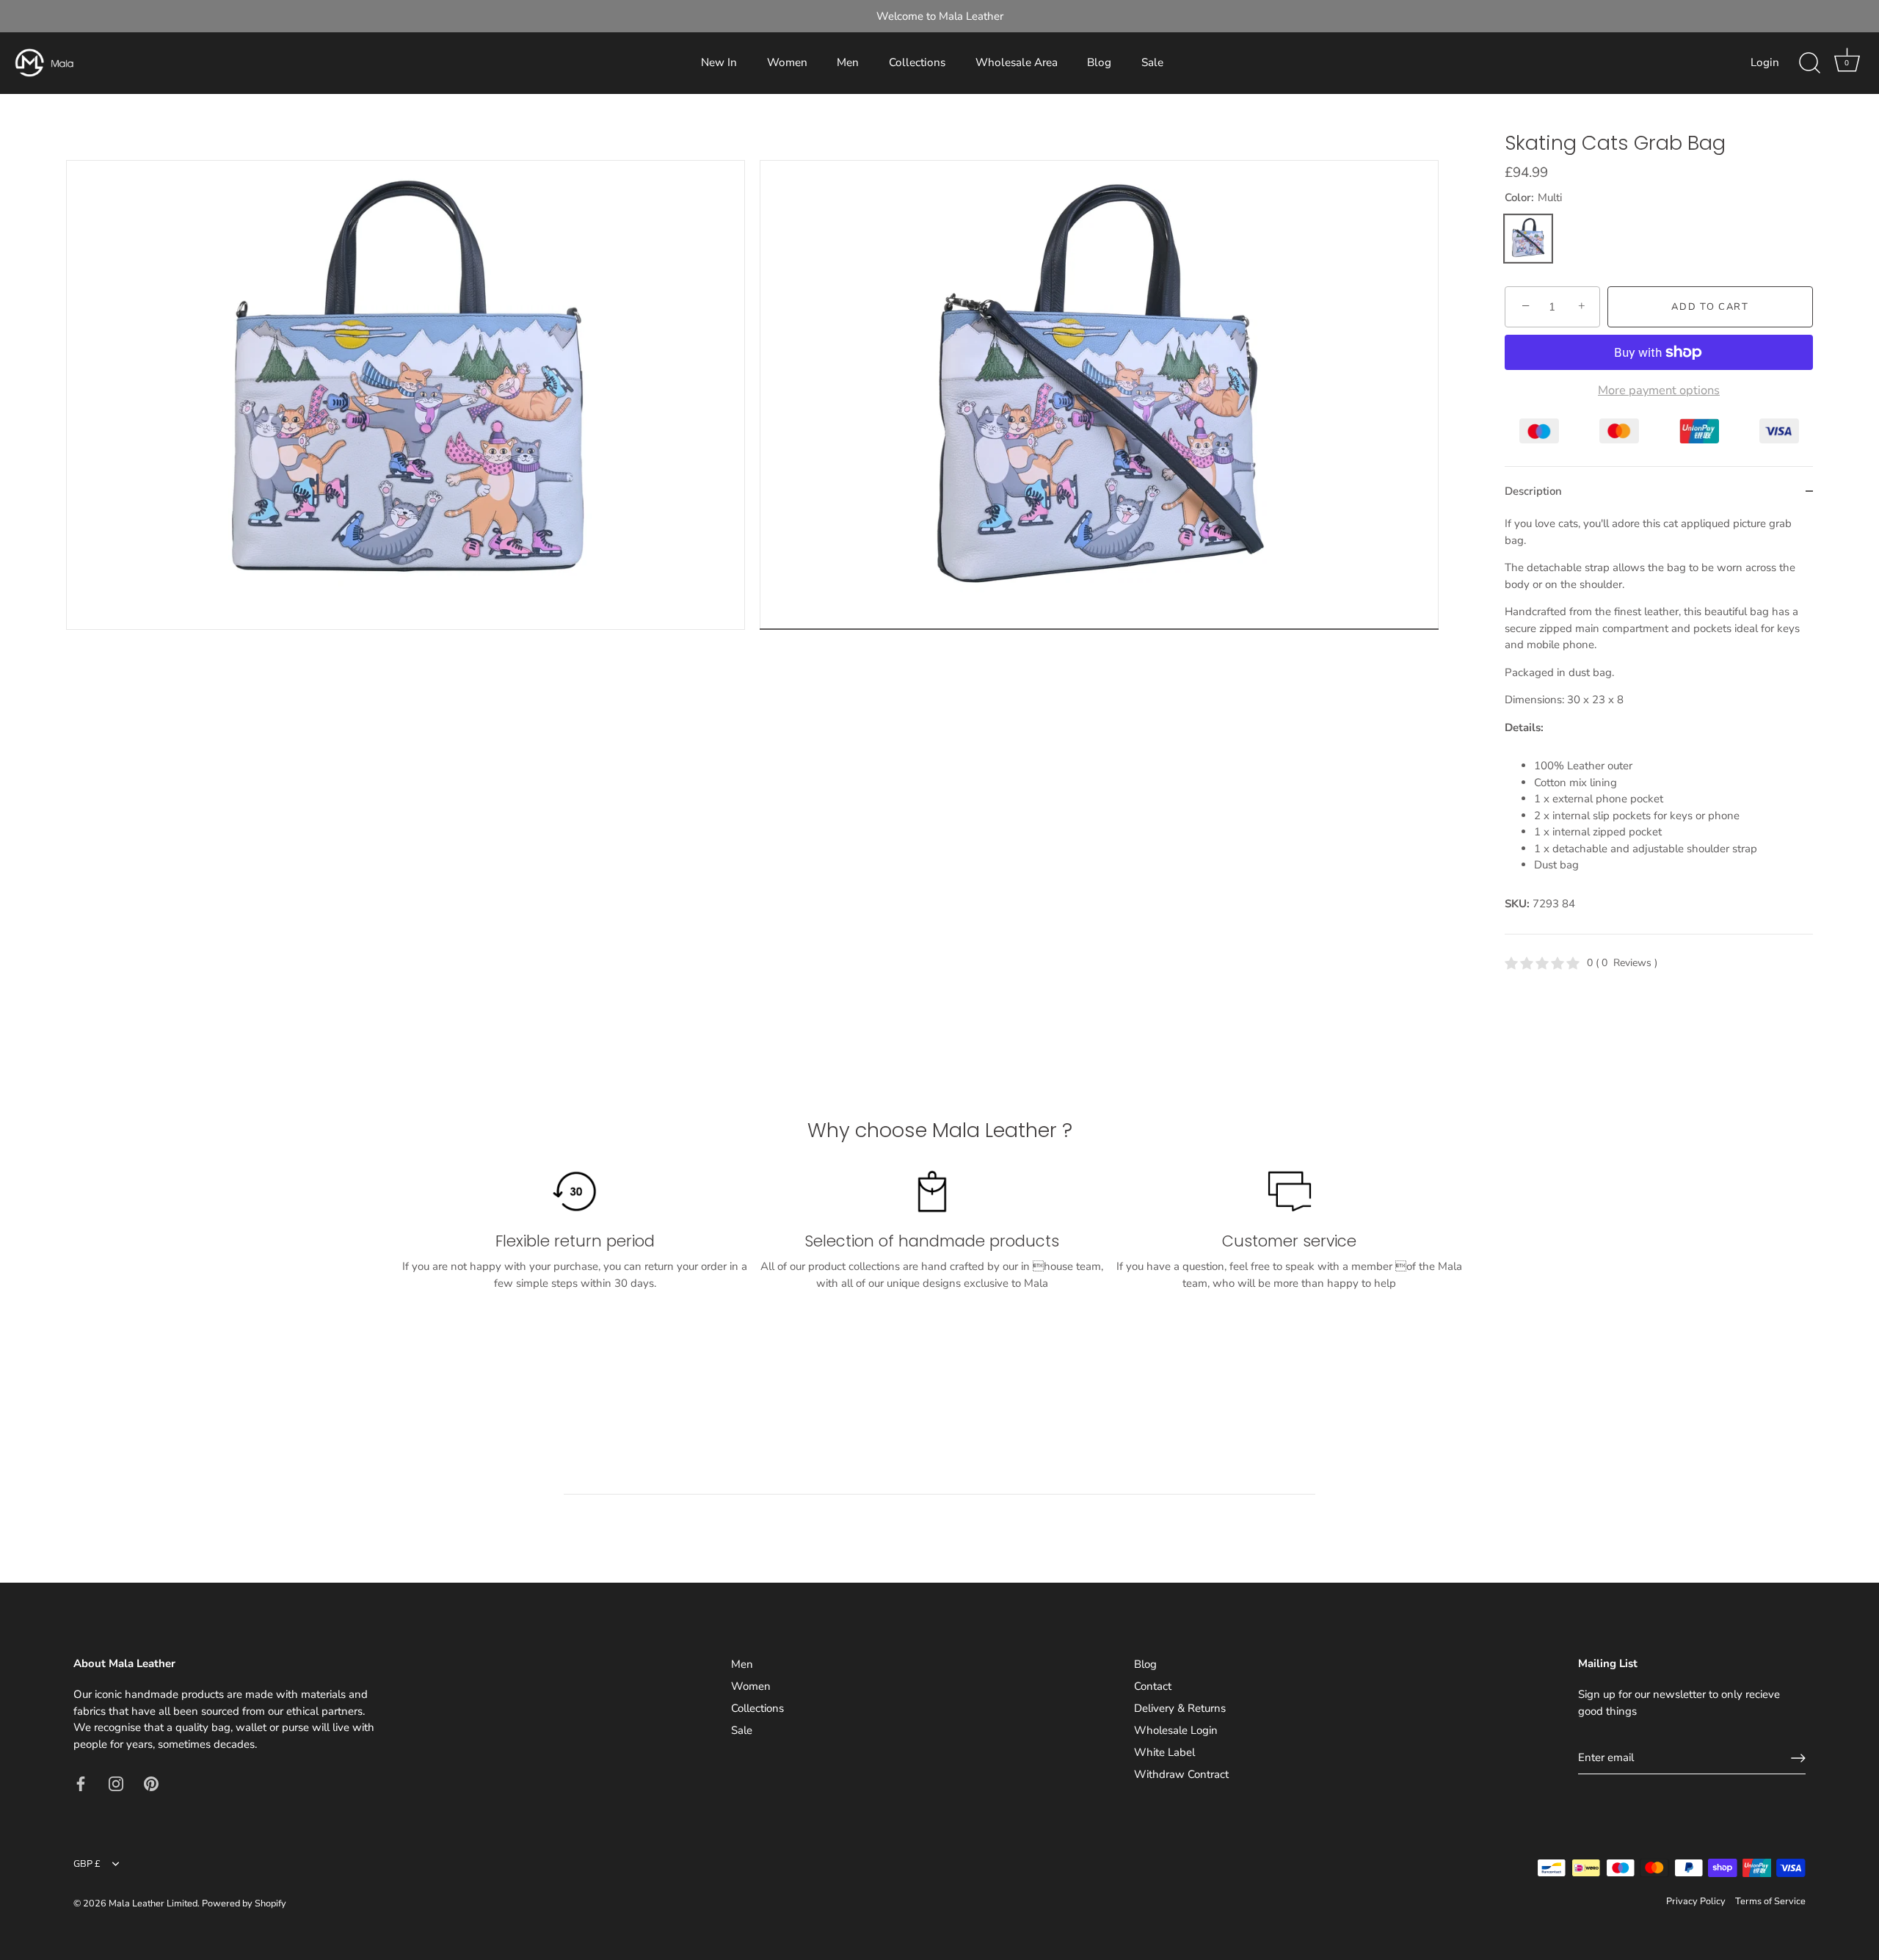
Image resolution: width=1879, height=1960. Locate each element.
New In (719, 62)
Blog (1099, 62)
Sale (1152, 62)
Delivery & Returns (1180, 1708)
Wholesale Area (1017, 62)
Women (787, 62)
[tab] (1659, 725)
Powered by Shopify (244, 1903)
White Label (1164, 1752)
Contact (1153, 1686)
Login (1765, 62)
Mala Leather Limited (153, 1903)
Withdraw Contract (1181, 1774)
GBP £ (87, 1865)
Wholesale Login (1176, 1730)
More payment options (1659, 391)
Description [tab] (1533, 491)
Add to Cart (1710, 307)
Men (848, 62)
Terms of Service (1770, 1901)
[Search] (1809, 63)
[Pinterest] (151, 1782)
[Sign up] (1798, 1758)
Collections (917, 62)
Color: (1533, 197)
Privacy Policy (1696, 1901)
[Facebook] (81, 1782)
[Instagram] (116, 1782)
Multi (1528, 239)
